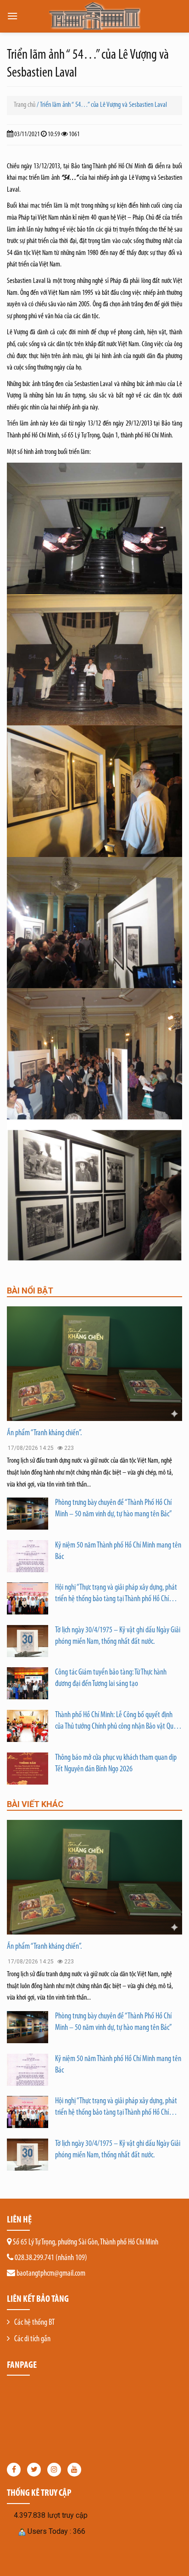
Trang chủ (25, 105)
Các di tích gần (32, 2339)
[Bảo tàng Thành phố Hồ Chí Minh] (94, 16)
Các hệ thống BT (34, 2323)
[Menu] (12, 16)
